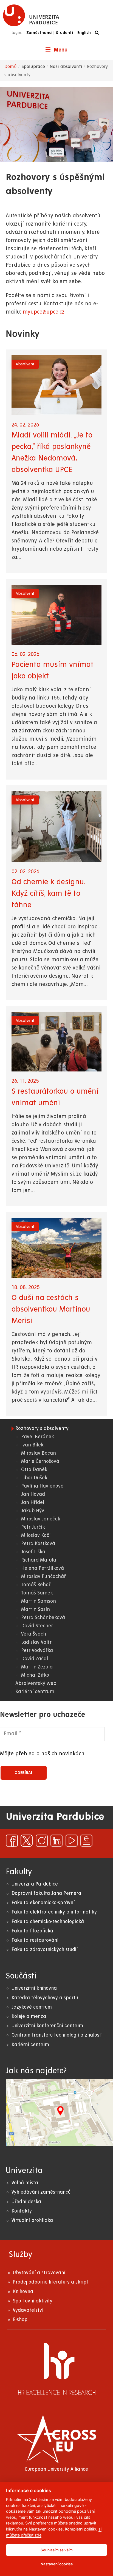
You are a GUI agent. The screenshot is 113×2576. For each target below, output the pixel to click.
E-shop (20, 2320)
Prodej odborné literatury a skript (51, 2282)
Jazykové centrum (32, 2007)
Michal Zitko (35, 1675)
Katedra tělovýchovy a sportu (45, 1998)
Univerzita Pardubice (35, 1884)
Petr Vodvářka (37, 1650)
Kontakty (22, 2211)
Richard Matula (39, 1560)
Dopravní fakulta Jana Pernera (46, 1893)
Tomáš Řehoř (36, 1585)
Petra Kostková (38, 1544)
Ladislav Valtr (36, 1642)
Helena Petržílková (43, 1568)
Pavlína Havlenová (42, 1486)
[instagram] (42, 1841)
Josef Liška (33, 1552)
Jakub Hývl (33, 1511)
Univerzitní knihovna (34, 1988)
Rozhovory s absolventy (42, 1428)
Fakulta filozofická (32, 1931)
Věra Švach (34, 1634)
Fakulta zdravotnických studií (45, 1950)
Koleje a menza (29, 2016)
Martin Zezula (37, 1667)
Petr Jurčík (33, 1527)
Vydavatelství (28, 2310)
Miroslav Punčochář (43, 1576)
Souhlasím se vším (57, 2550)
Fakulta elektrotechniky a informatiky (54, 1912)
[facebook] (12, 1841)
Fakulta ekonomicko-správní (43, 1903)
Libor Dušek (34, 1478)
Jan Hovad (33, 1494)
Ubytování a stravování (39, 2273)
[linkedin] (56, 1841)
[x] (27, 1841)
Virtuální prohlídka (32, 2220)
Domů (11, 67)
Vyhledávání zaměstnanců (41, 2192)
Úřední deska (26, 2202)
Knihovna (23, 2292)
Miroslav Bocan (39, 1453)
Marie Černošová (40, 1461)
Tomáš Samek (37, 1593)
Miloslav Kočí (36, 1535)
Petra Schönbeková (43, 1618)
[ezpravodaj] (86, 1841)
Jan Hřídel (33, 1502)
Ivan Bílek (32, 1445)
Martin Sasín (36, 1609)
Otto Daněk (34, 1470)
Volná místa (25, 2183)
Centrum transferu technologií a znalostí (57, 2035)
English (84, 33)
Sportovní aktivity (33, 2301)
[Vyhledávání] (98, 33)
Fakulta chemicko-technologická (48, 1922)
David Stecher (37, 1626)
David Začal (35, 1659)
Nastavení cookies (57, 2564)
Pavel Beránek (38, 1437)
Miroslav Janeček (41, 1519)
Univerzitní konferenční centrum (47, 2026)
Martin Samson (39, 1601)
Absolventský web (36, 1683)
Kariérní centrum (35, 1692)
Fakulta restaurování (35, 1940)
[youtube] (72, 1841)
